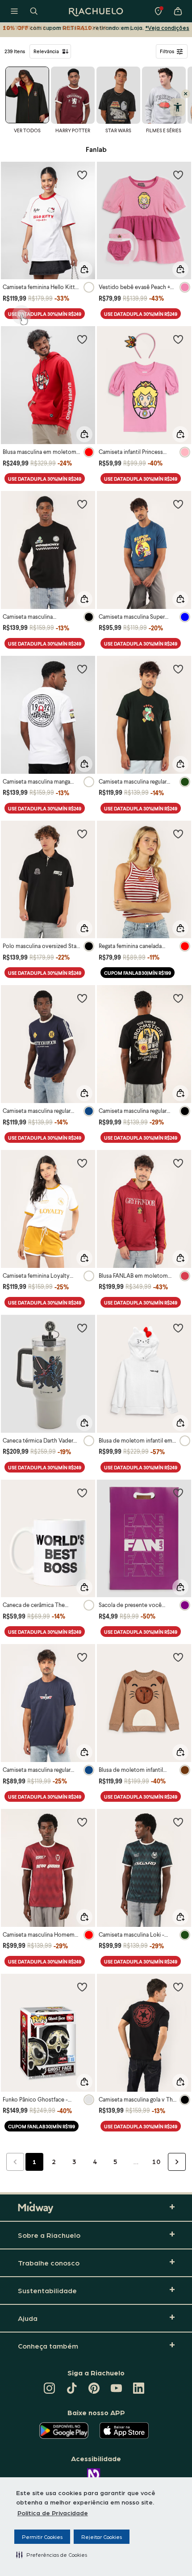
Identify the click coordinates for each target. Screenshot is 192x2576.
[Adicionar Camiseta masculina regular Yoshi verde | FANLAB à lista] (178, 669)
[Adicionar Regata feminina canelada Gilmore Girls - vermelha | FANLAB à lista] (178, 834)
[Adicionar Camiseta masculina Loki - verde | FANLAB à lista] (178, 1822)
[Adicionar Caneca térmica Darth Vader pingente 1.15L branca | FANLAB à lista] (82, 1328)
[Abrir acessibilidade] (177, 107)
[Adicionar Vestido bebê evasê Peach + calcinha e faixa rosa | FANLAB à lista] (178, 175)
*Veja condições (167, 27)
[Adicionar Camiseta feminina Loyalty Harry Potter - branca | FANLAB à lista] (82, 1163)
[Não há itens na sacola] (178, 11)
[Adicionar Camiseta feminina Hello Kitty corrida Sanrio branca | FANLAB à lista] (82, 175)
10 (156, 2161)
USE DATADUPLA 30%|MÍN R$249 (45, 314)
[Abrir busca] (34, 11)
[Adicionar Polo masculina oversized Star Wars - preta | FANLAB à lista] (82, 834)
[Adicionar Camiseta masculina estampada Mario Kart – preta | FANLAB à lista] (82, 504)
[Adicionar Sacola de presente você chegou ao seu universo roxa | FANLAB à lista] (178, 1493)
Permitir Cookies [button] (42, 2537)
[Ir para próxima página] (177, 2162)
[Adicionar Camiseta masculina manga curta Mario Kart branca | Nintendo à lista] (82, 669)
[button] (52, 2555)
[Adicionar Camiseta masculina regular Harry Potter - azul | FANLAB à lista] (82, 998)
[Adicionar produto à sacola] (84, 269)
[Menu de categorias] (14, 11)
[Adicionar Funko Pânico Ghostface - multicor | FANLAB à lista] (82, 1987)
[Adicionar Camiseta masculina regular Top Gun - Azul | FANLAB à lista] (82, 1657)
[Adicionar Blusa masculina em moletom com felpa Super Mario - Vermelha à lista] (82, 339)
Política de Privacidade (53, 2513)
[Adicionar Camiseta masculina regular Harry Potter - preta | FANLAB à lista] (178, 998)
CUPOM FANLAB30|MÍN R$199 (138, 973)
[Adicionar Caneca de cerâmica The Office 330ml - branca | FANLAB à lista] (82, 1493)
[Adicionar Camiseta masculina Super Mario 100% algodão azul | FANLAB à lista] (178, 504)
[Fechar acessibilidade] (186, 94)
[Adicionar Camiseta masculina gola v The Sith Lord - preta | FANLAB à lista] (178, 1987)
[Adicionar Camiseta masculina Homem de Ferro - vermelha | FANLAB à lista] (82, 1822)
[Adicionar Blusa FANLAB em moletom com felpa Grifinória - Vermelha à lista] (178, 1163)
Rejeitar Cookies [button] (102, 2537)
